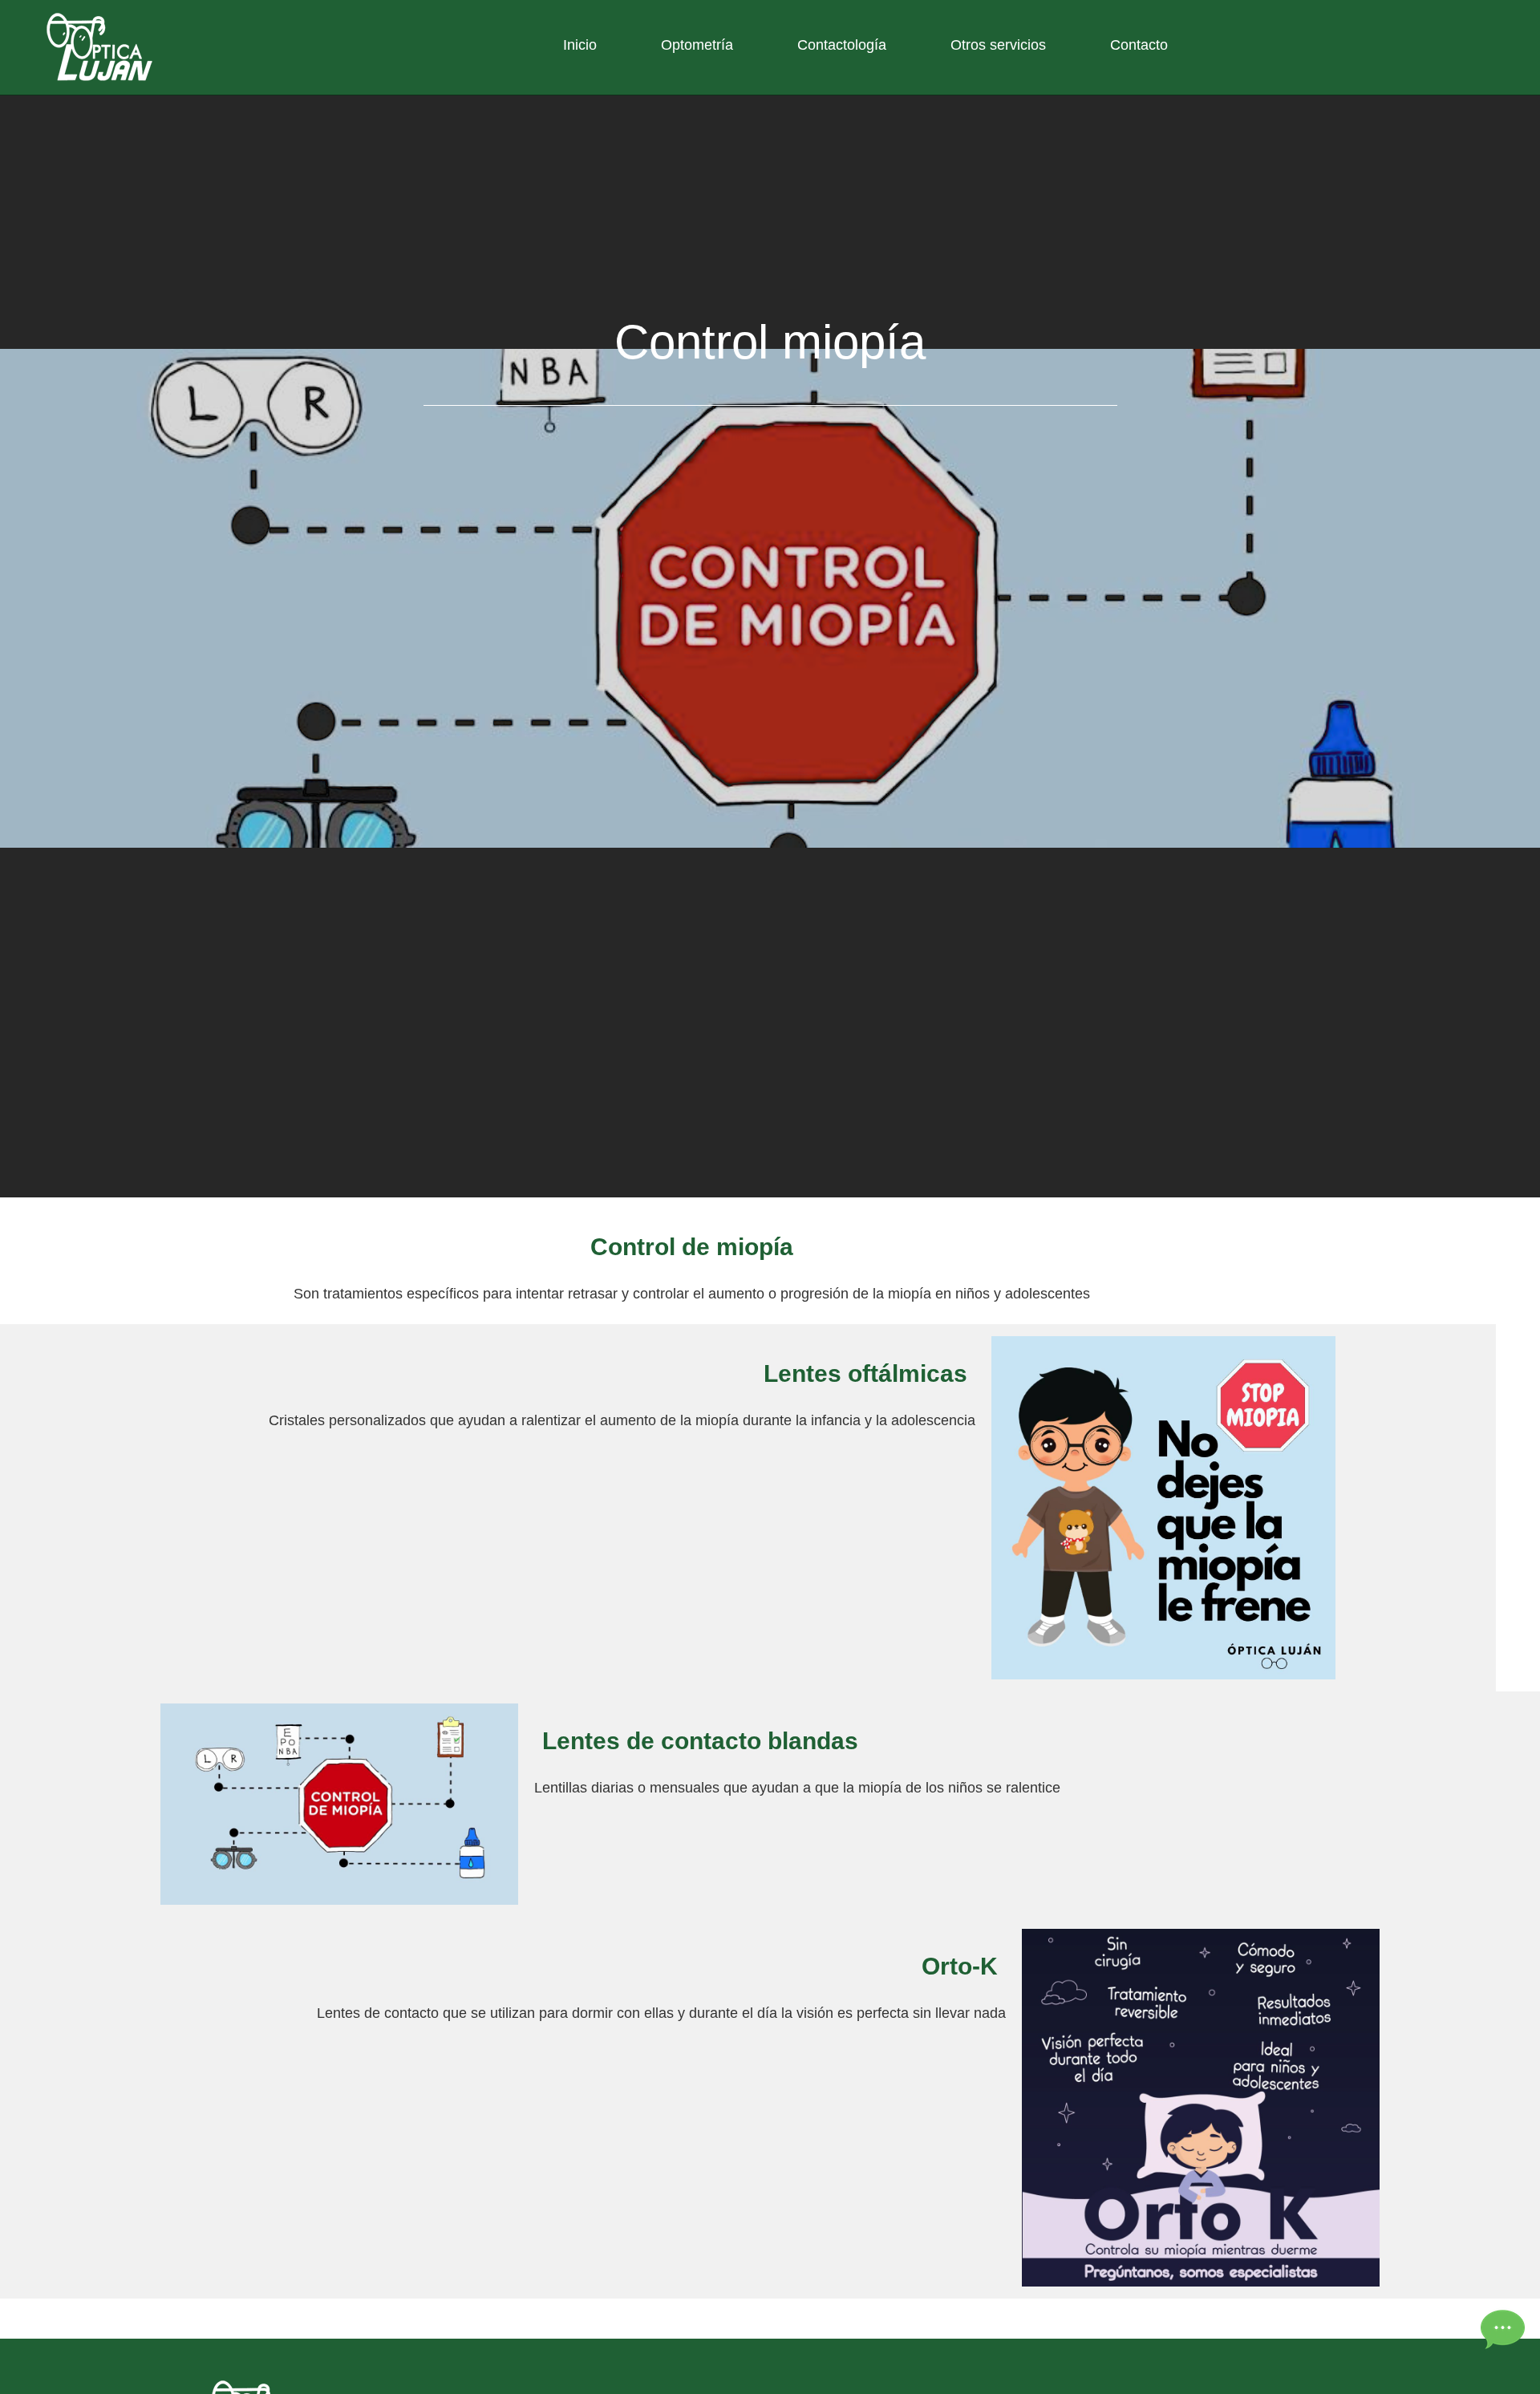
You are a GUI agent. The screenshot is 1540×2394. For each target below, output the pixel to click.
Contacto (1139, 45)
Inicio (580, 45)
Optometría (697, 45)
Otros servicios (998, 45)
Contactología (842, 45)
